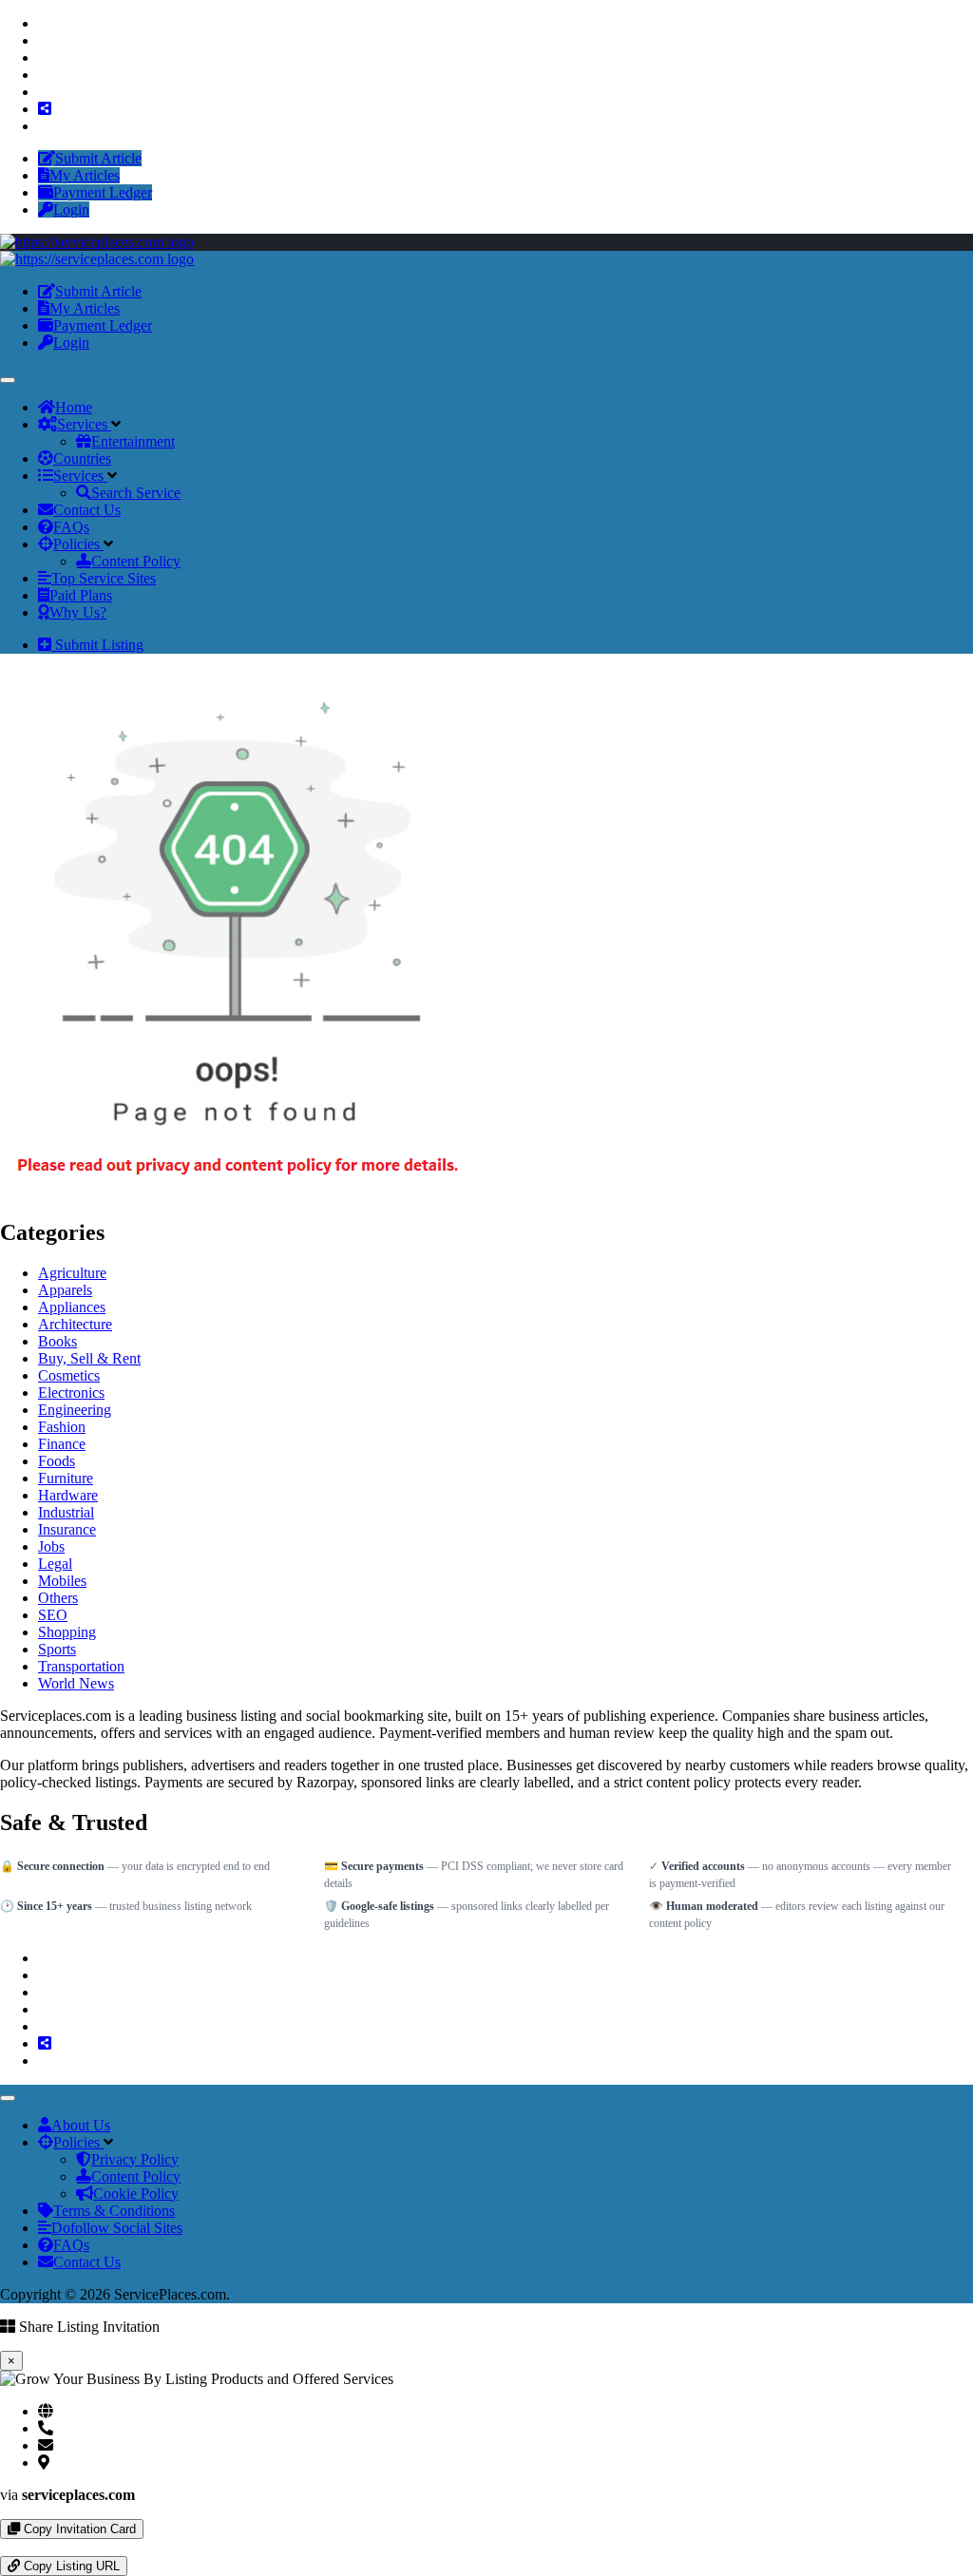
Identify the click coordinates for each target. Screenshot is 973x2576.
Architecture (75, 1324)
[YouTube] (44, 92)
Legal (55, 1564)
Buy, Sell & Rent (89, 1358)
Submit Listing (97, 645)
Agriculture (72, 1273)
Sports (57, 1649)
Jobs (51, 1546)
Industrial (66, 1512)
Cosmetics (69, 1375)
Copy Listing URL (70, 2566)
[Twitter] (44, 40)
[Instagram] (44, 57)
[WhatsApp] (6, 2547)
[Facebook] (44, 23)
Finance (62, 1444)
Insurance (67, 1529)
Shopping (67, 1632)
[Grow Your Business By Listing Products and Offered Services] (97, 242)
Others (58, 1598)
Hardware (68, 1495)
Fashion (62, 1427)
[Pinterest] (44, 75)
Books (57, 1341)
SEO (53, 1615)
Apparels (65, 1290)
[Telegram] (21, 2547)
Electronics (71, 1393)
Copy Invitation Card (78, 2529)
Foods (57, 1461)
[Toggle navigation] (8, 380)
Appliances (72, 1307)
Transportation (81, 1666)
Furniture (66, 1478)
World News (76, 1683)
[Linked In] (44, 126)
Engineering (75, 1410)
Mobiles (62, 1581)
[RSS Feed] (45, 109)
